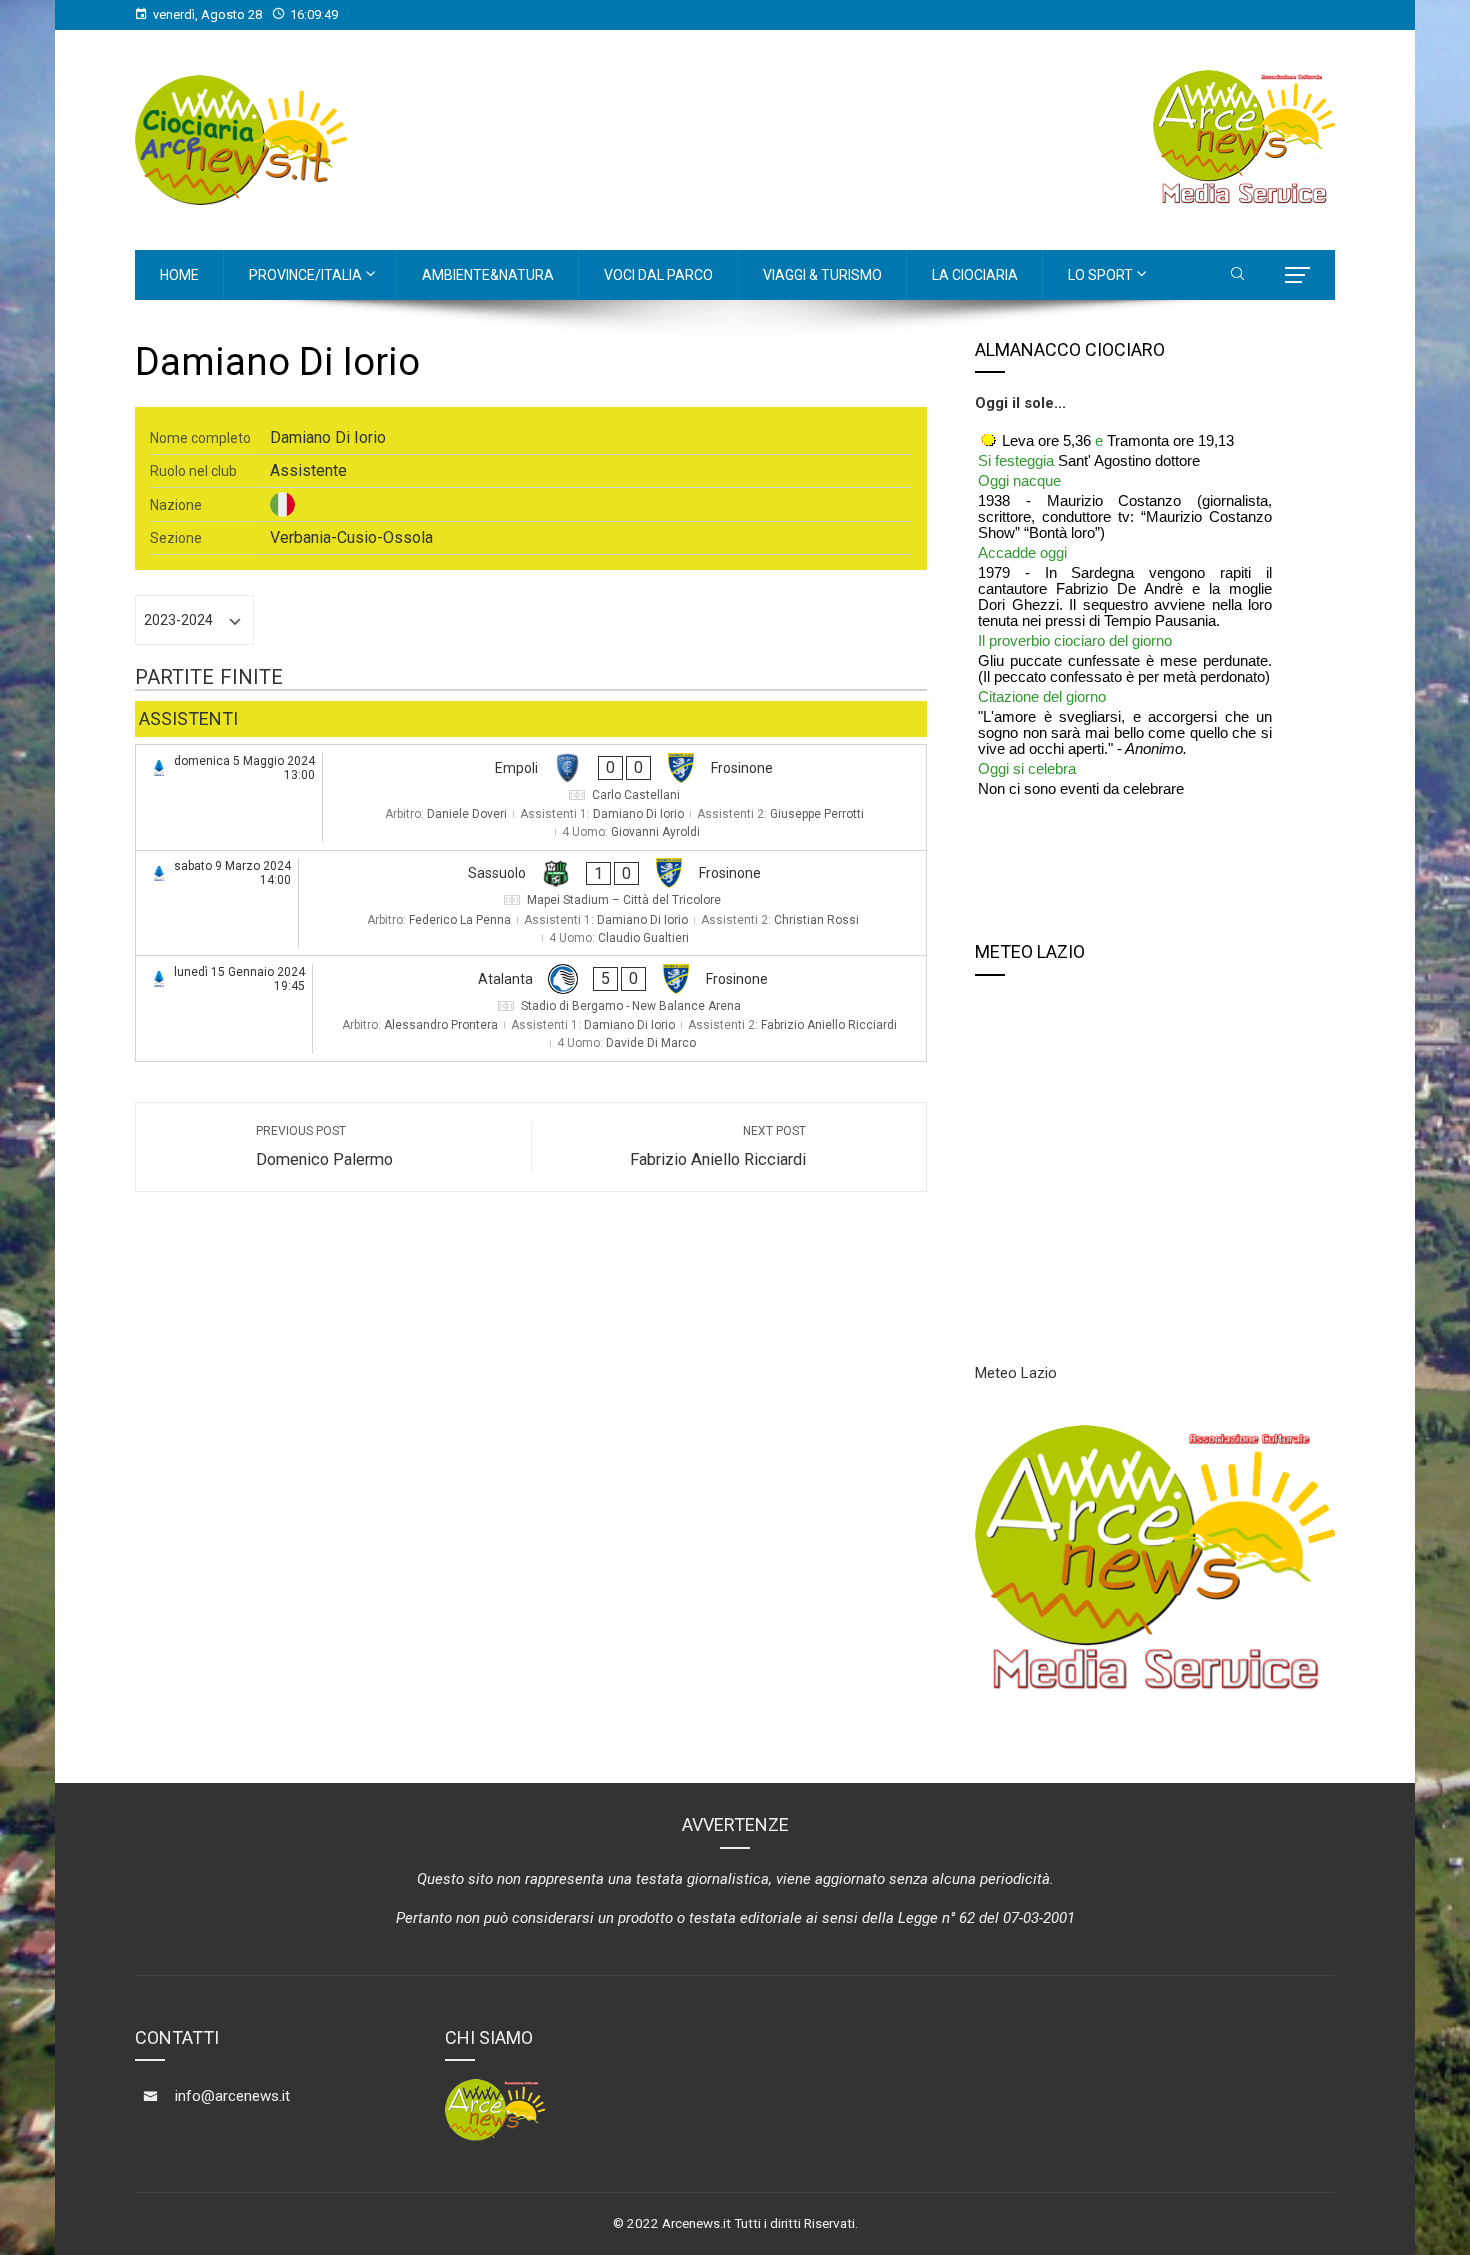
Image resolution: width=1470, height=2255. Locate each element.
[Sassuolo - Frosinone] (531, 903)
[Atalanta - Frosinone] (531, 1008)
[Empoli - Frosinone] (531, 797)
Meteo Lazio (1016, 1373)
